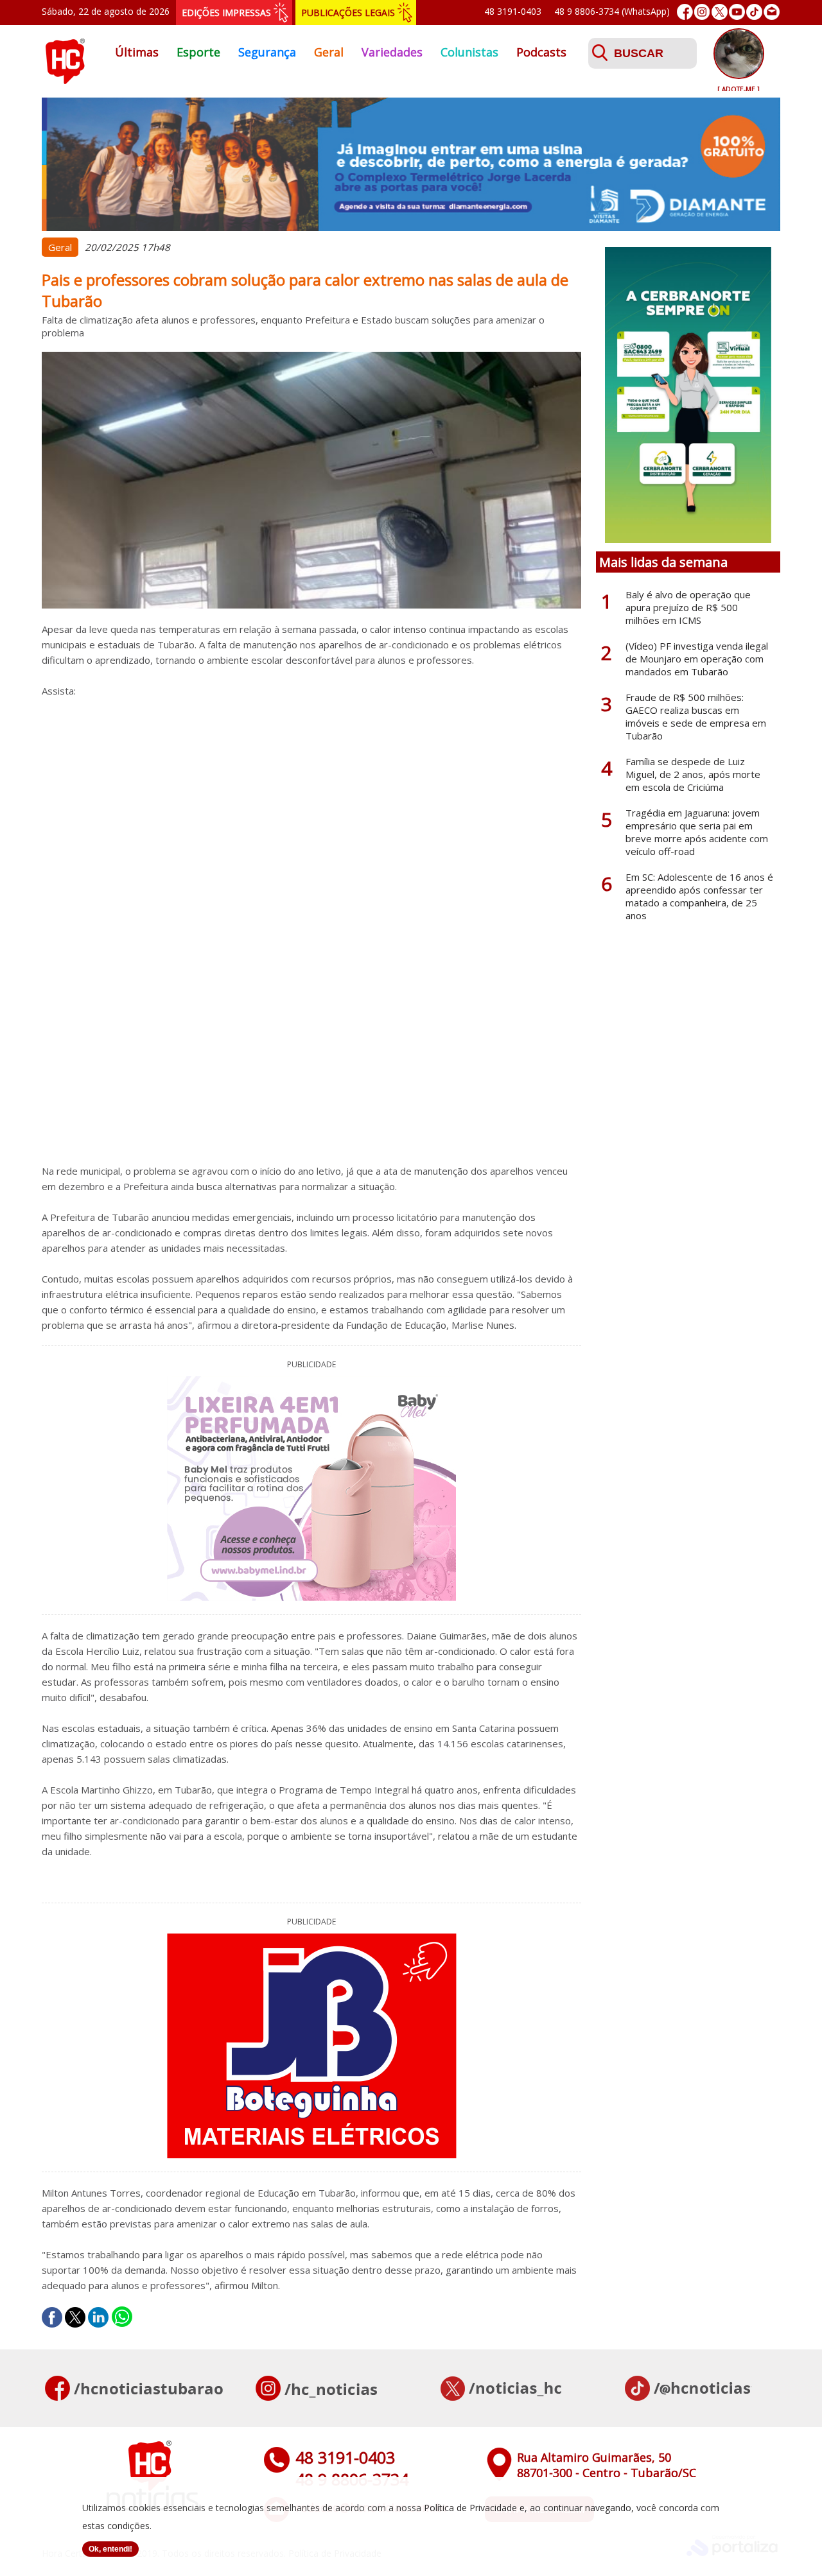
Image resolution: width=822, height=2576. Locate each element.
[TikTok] (754, 12)
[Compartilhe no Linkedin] (98, 2317)
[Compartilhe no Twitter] (75, 2317)
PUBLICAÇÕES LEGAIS (348, 13)
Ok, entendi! (110, 2549)
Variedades (392, 52)
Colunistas (469, 52)
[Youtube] (737, 12)
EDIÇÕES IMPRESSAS (226, 13)
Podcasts (541, 52)
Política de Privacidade (470, 2508)
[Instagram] (702, 12)
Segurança (267, 52)
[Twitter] (720, 12)
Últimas (137, 52)
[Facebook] (685, 12)
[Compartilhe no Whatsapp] (122, 2317)
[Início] (65, 80)
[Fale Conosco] (772, 12)
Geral (329, 52)
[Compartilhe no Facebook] (52, 2317)
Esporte (198, 52)
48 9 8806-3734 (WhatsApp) (612, 11)
